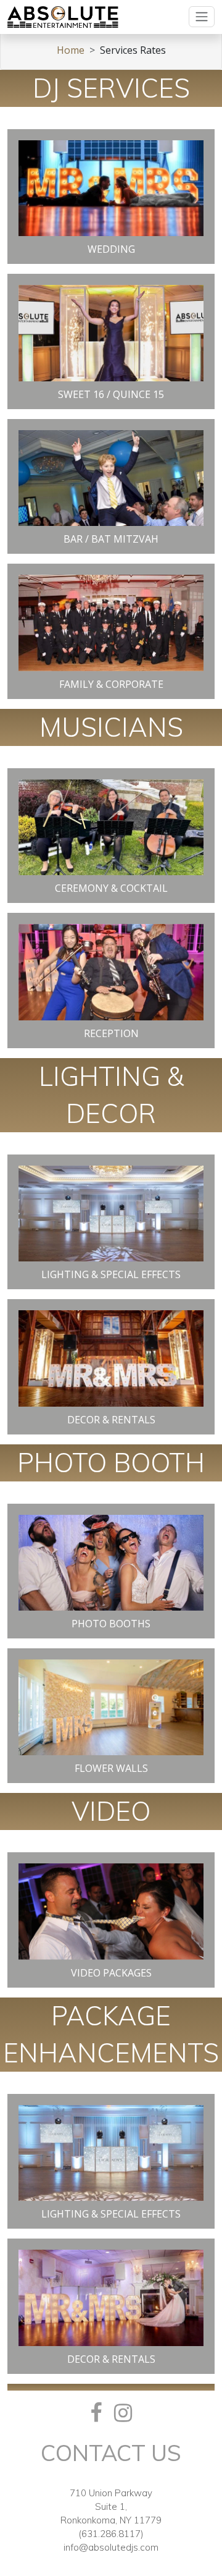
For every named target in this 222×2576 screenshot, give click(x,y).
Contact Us (111, 2453)
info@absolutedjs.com (111, 2547)
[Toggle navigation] (202, 17)
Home (71, 50)
